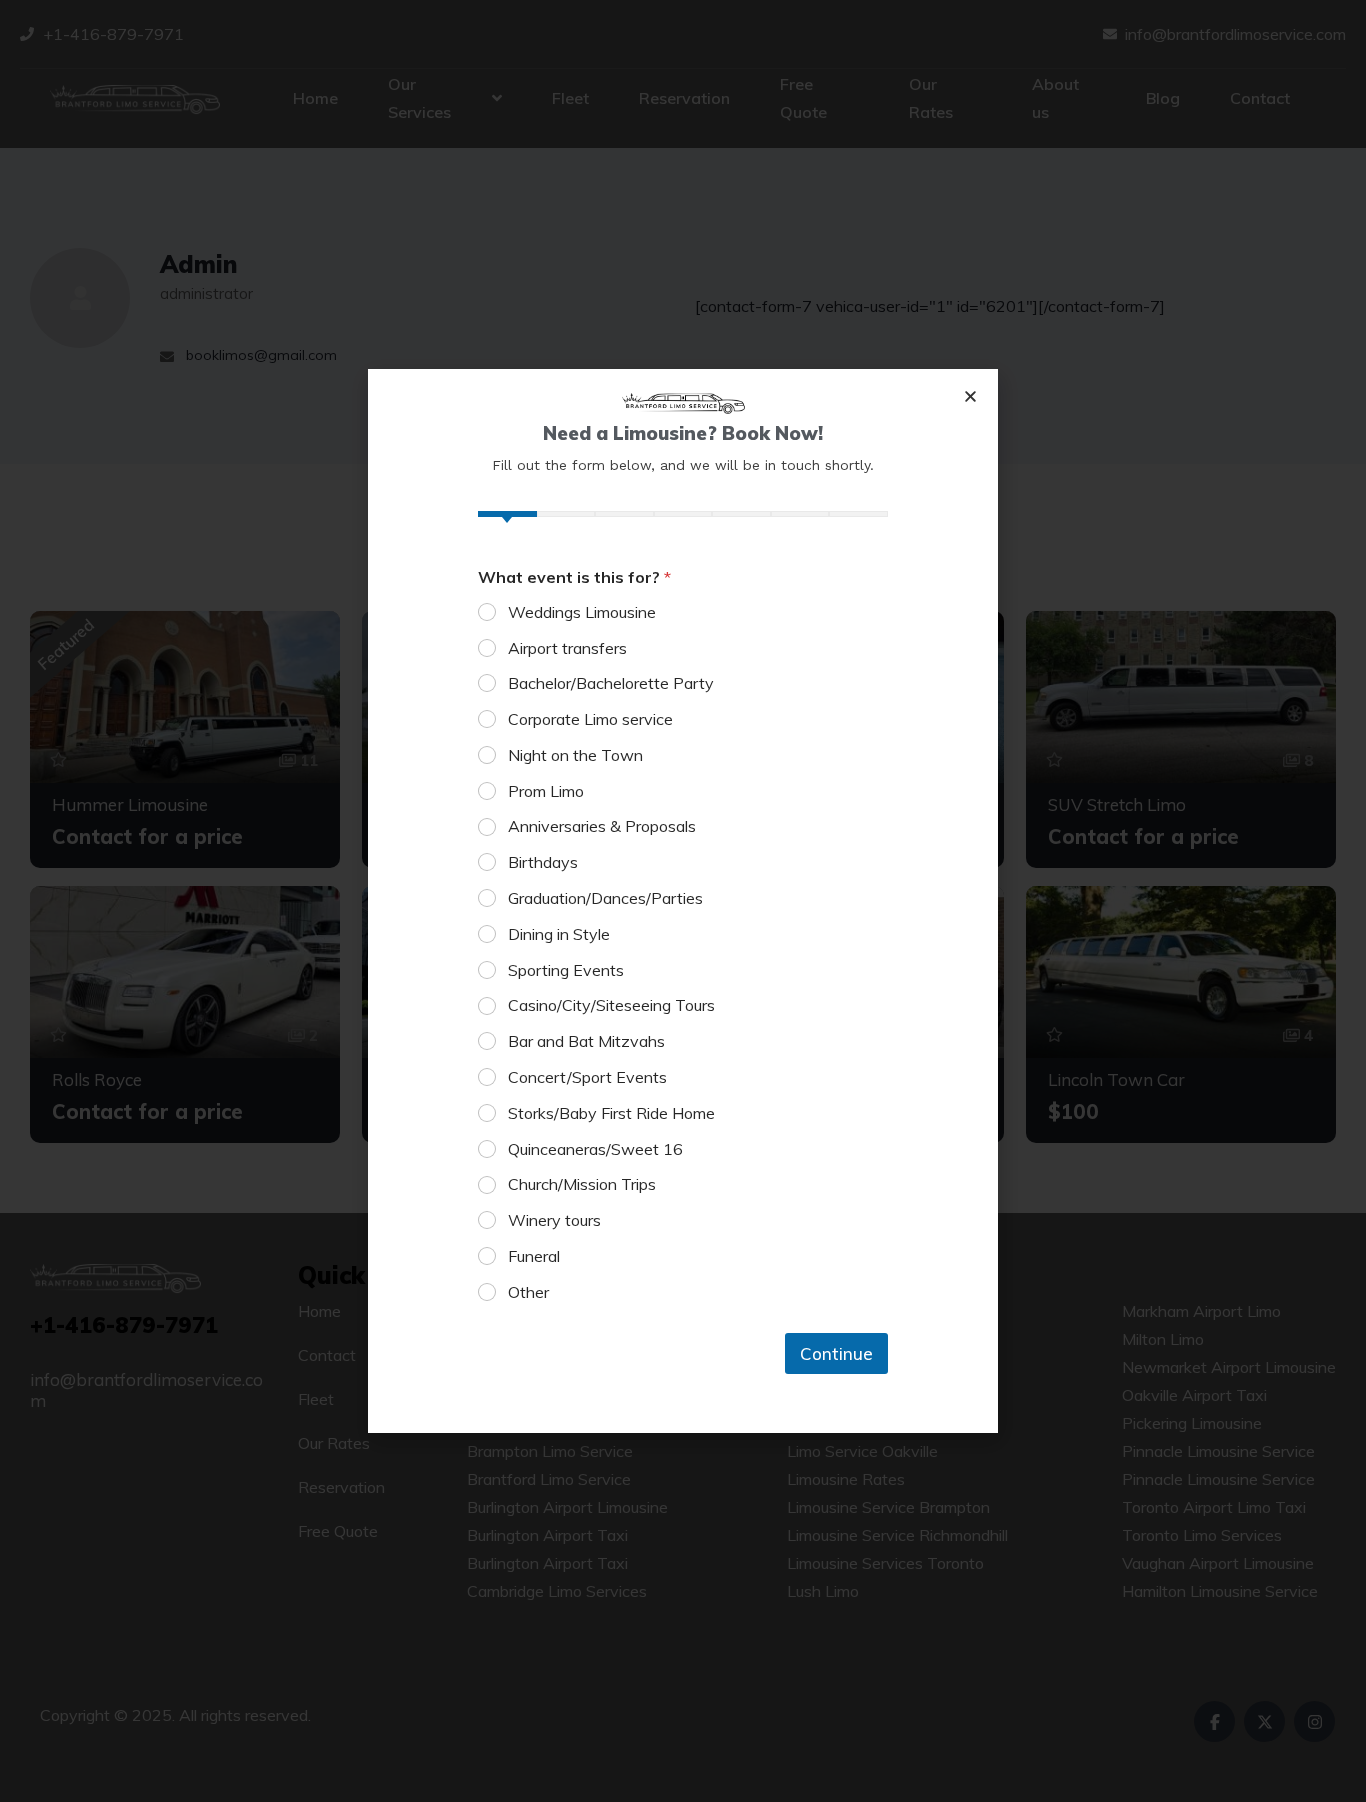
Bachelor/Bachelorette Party (611, 683)
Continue (836, 1353)
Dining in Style (559, 934)
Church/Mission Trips (582, 1184)
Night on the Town (575, 755)
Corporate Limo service (590, 719)
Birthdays (543, 862)
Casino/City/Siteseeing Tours (611, 1005)
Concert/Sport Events (587, 1077)
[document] (683, 901)
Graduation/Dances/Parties (605, 898)
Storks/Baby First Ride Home (611, 1113)
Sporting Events (566, 970)
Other (528, 1292)
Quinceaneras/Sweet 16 (595, 1149)
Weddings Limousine (582, 612)
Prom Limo (546, 791)
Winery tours (554, 1220)
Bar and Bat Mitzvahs (586, 1041)
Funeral (534, 1256)
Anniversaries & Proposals (602, 826)
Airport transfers (567, 648)
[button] (970, 396)
